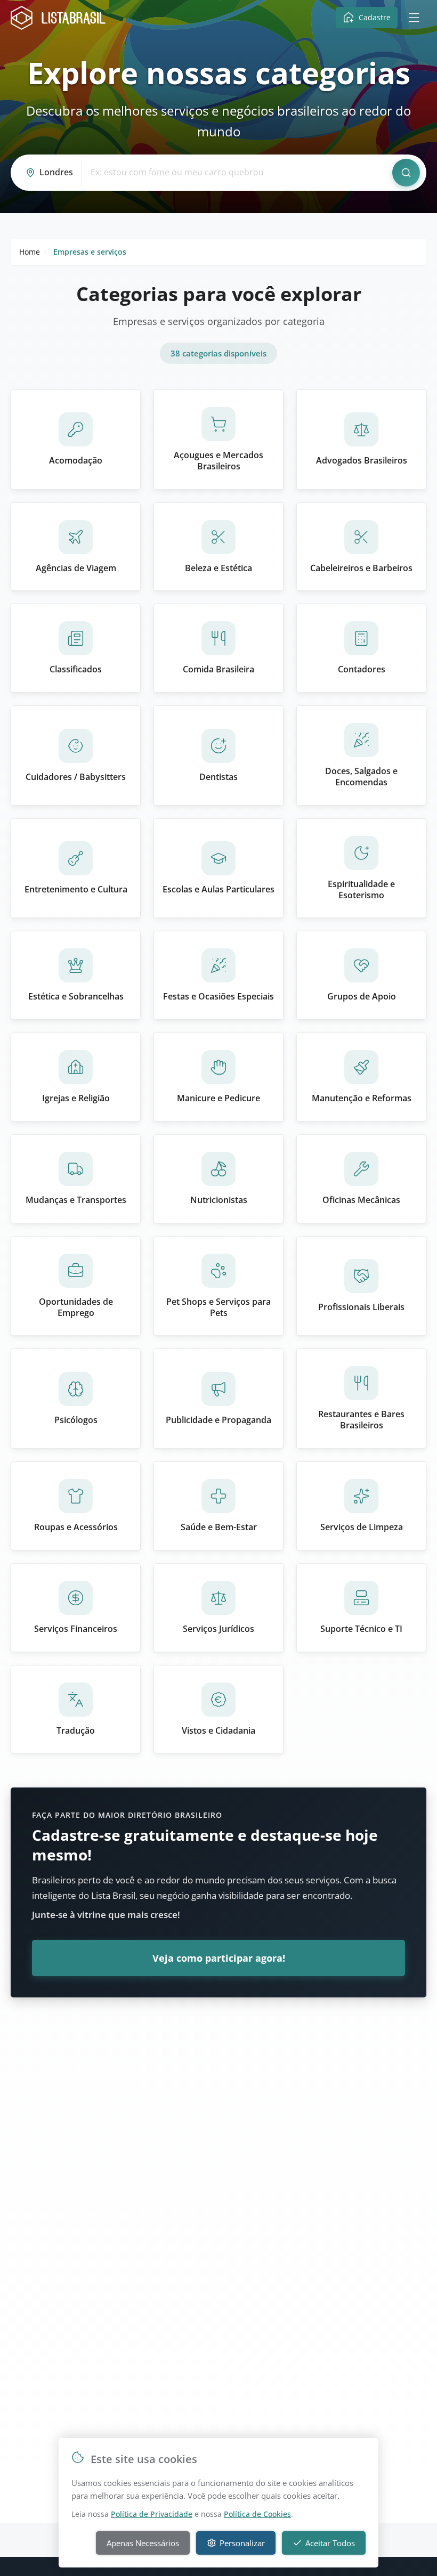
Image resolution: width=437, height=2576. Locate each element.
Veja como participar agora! (219, 1958)
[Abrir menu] (414, 18)
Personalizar (242, 2543)
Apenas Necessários (143, 2543)
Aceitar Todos (330, 2543)
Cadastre (375, 17)
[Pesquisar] (406, 173)
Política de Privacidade (152, 2514)
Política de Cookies (257, 2514)
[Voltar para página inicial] (61, 18)
